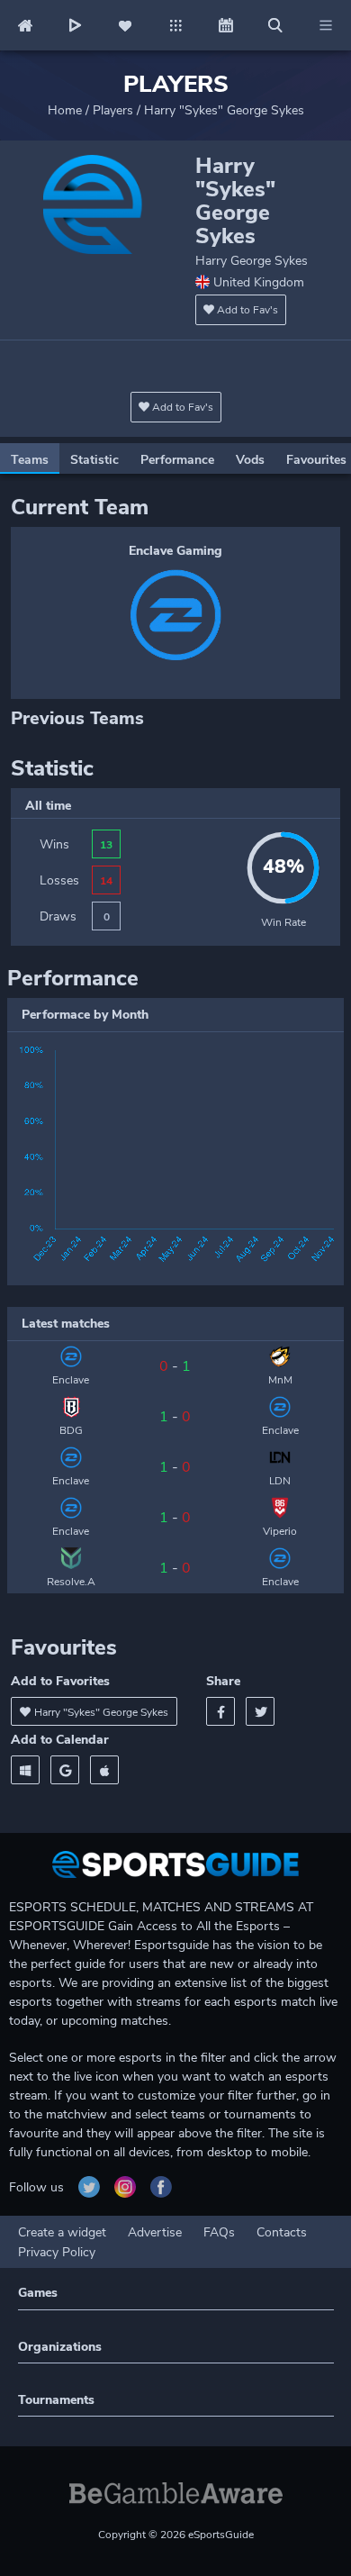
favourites (316, 460)
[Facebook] (220, 1711)
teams (30, 460)
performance (177, 460)
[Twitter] (260, 1711)
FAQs (219, 2232)
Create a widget (62, 2232)
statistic (94, 460)
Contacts (282, 2232)
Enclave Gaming (175, 551)
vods (250, 460)
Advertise (155, 2232)
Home (65, 110)
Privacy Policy (57, 2252)
